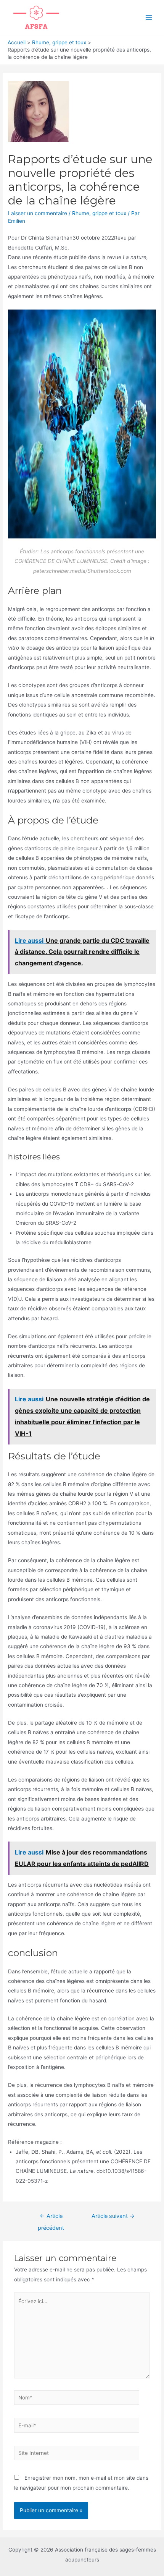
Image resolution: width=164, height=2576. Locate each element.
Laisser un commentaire (38, 213)
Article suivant (113, 2216)
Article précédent (51, 2218)
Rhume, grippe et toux (99, 213)
